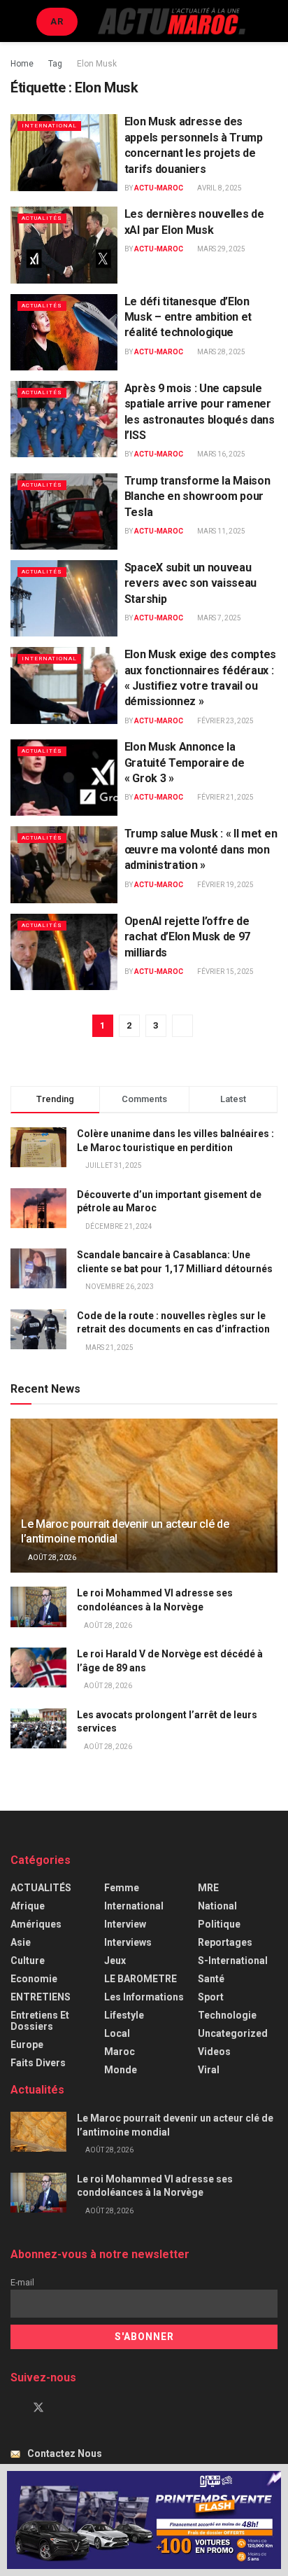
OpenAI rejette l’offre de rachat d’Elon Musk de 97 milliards (187, 937)
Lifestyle (124, 2015)
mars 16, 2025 (221, 454)
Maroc (120, 2052)
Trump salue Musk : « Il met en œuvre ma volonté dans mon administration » (201, 849)
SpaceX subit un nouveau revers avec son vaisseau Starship (190, 583)
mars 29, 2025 (221, 249)
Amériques (36, 1924)
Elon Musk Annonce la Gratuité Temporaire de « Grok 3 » (185, 763)
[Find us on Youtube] (62, 2408)
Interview (125, 1924)
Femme (122, 1888)
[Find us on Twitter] (38, 2408)
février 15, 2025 (225, 972)
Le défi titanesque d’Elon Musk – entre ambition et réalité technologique (188, 317)
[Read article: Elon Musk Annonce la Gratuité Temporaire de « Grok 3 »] (64, 778)
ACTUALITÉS (42, 218)
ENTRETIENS (41, 1997)
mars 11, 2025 (221, 531)
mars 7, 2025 (218, 618)
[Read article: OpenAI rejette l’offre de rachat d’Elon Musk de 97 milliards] (64, 952)
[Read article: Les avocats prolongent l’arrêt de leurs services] (38, 1728)
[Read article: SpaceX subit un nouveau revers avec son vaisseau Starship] (64, 598)
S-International (233, 1961)
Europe (27, 2045)
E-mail (22, 2282)
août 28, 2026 (51, 1558)
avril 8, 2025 (219, 188)
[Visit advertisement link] (144, 2520)
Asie (21, 1942)
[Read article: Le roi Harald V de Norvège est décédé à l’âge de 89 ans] (38, 1668)
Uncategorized (233, 2033)
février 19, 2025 (225, 885)
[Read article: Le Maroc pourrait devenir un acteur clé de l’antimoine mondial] (38, 2132)
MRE (208, 1888)
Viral (209, 2070)
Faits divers (38, 2063)
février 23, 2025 (225, 721)
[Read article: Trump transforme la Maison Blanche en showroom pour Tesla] (64, 511)
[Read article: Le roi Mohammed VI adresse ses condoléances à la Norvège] (38, 1607)
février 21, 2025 (225, 797)
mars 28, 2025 (221, 352)
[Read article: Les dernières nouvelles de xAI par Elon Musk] (64, 245)
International (49, 126)
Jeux (115, 1961)
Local (117, 2033)
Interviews (128, 1942)
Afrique (28, 1906)
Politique (219, 1924)
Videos (214, 2052)
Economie (34, 1979)
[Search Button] (272, 21)
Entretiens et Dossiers (40, 2021)
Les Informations (144, 1997)
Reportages (225, 1942)
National (217, 1906)
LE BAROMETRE (141, 1979)
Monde (121, 2070)
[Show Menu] (16, 21)
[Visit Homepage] (171, 21)
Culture (28, 1961)
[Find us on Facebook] (15, 2408)
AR (57, 21)
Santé (211, 1979)
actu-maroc (159, 188)
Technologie (227, 2015)
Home (22, 64)
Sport (211, 1997)
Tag (55, 64)
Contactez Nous (65, 2453)
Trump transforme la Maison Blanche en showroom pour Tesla (197, 496)
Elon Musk (97, 64)
